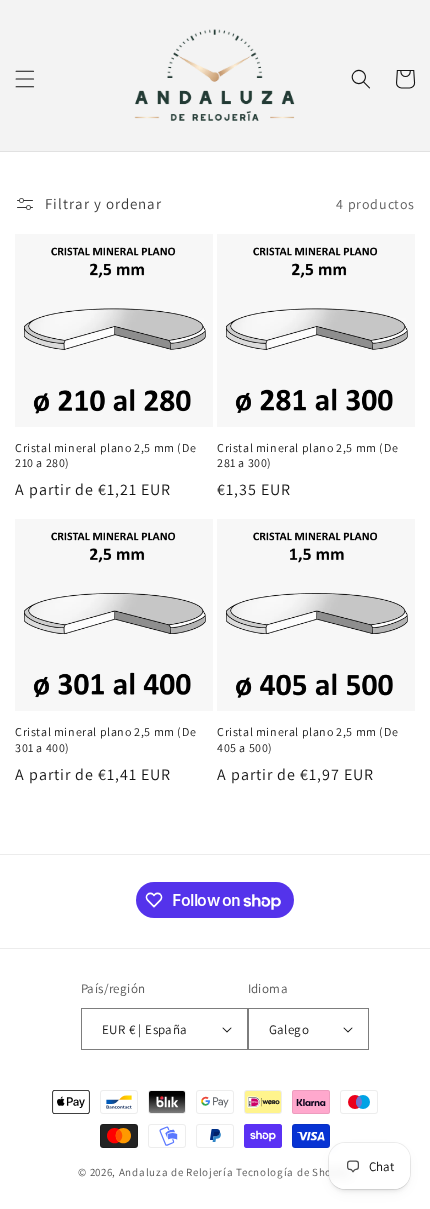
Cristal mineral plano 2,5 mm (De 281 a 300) (307, 455)
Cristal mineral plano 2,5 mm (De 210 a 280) (105, 455)
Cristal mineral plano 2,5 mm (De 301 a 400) (105, 739)
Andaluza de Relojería (176, 1172)
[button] (25, 79)
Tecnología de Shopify (294, 1172)
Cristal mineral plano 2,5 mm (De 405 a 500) (307, 739)
